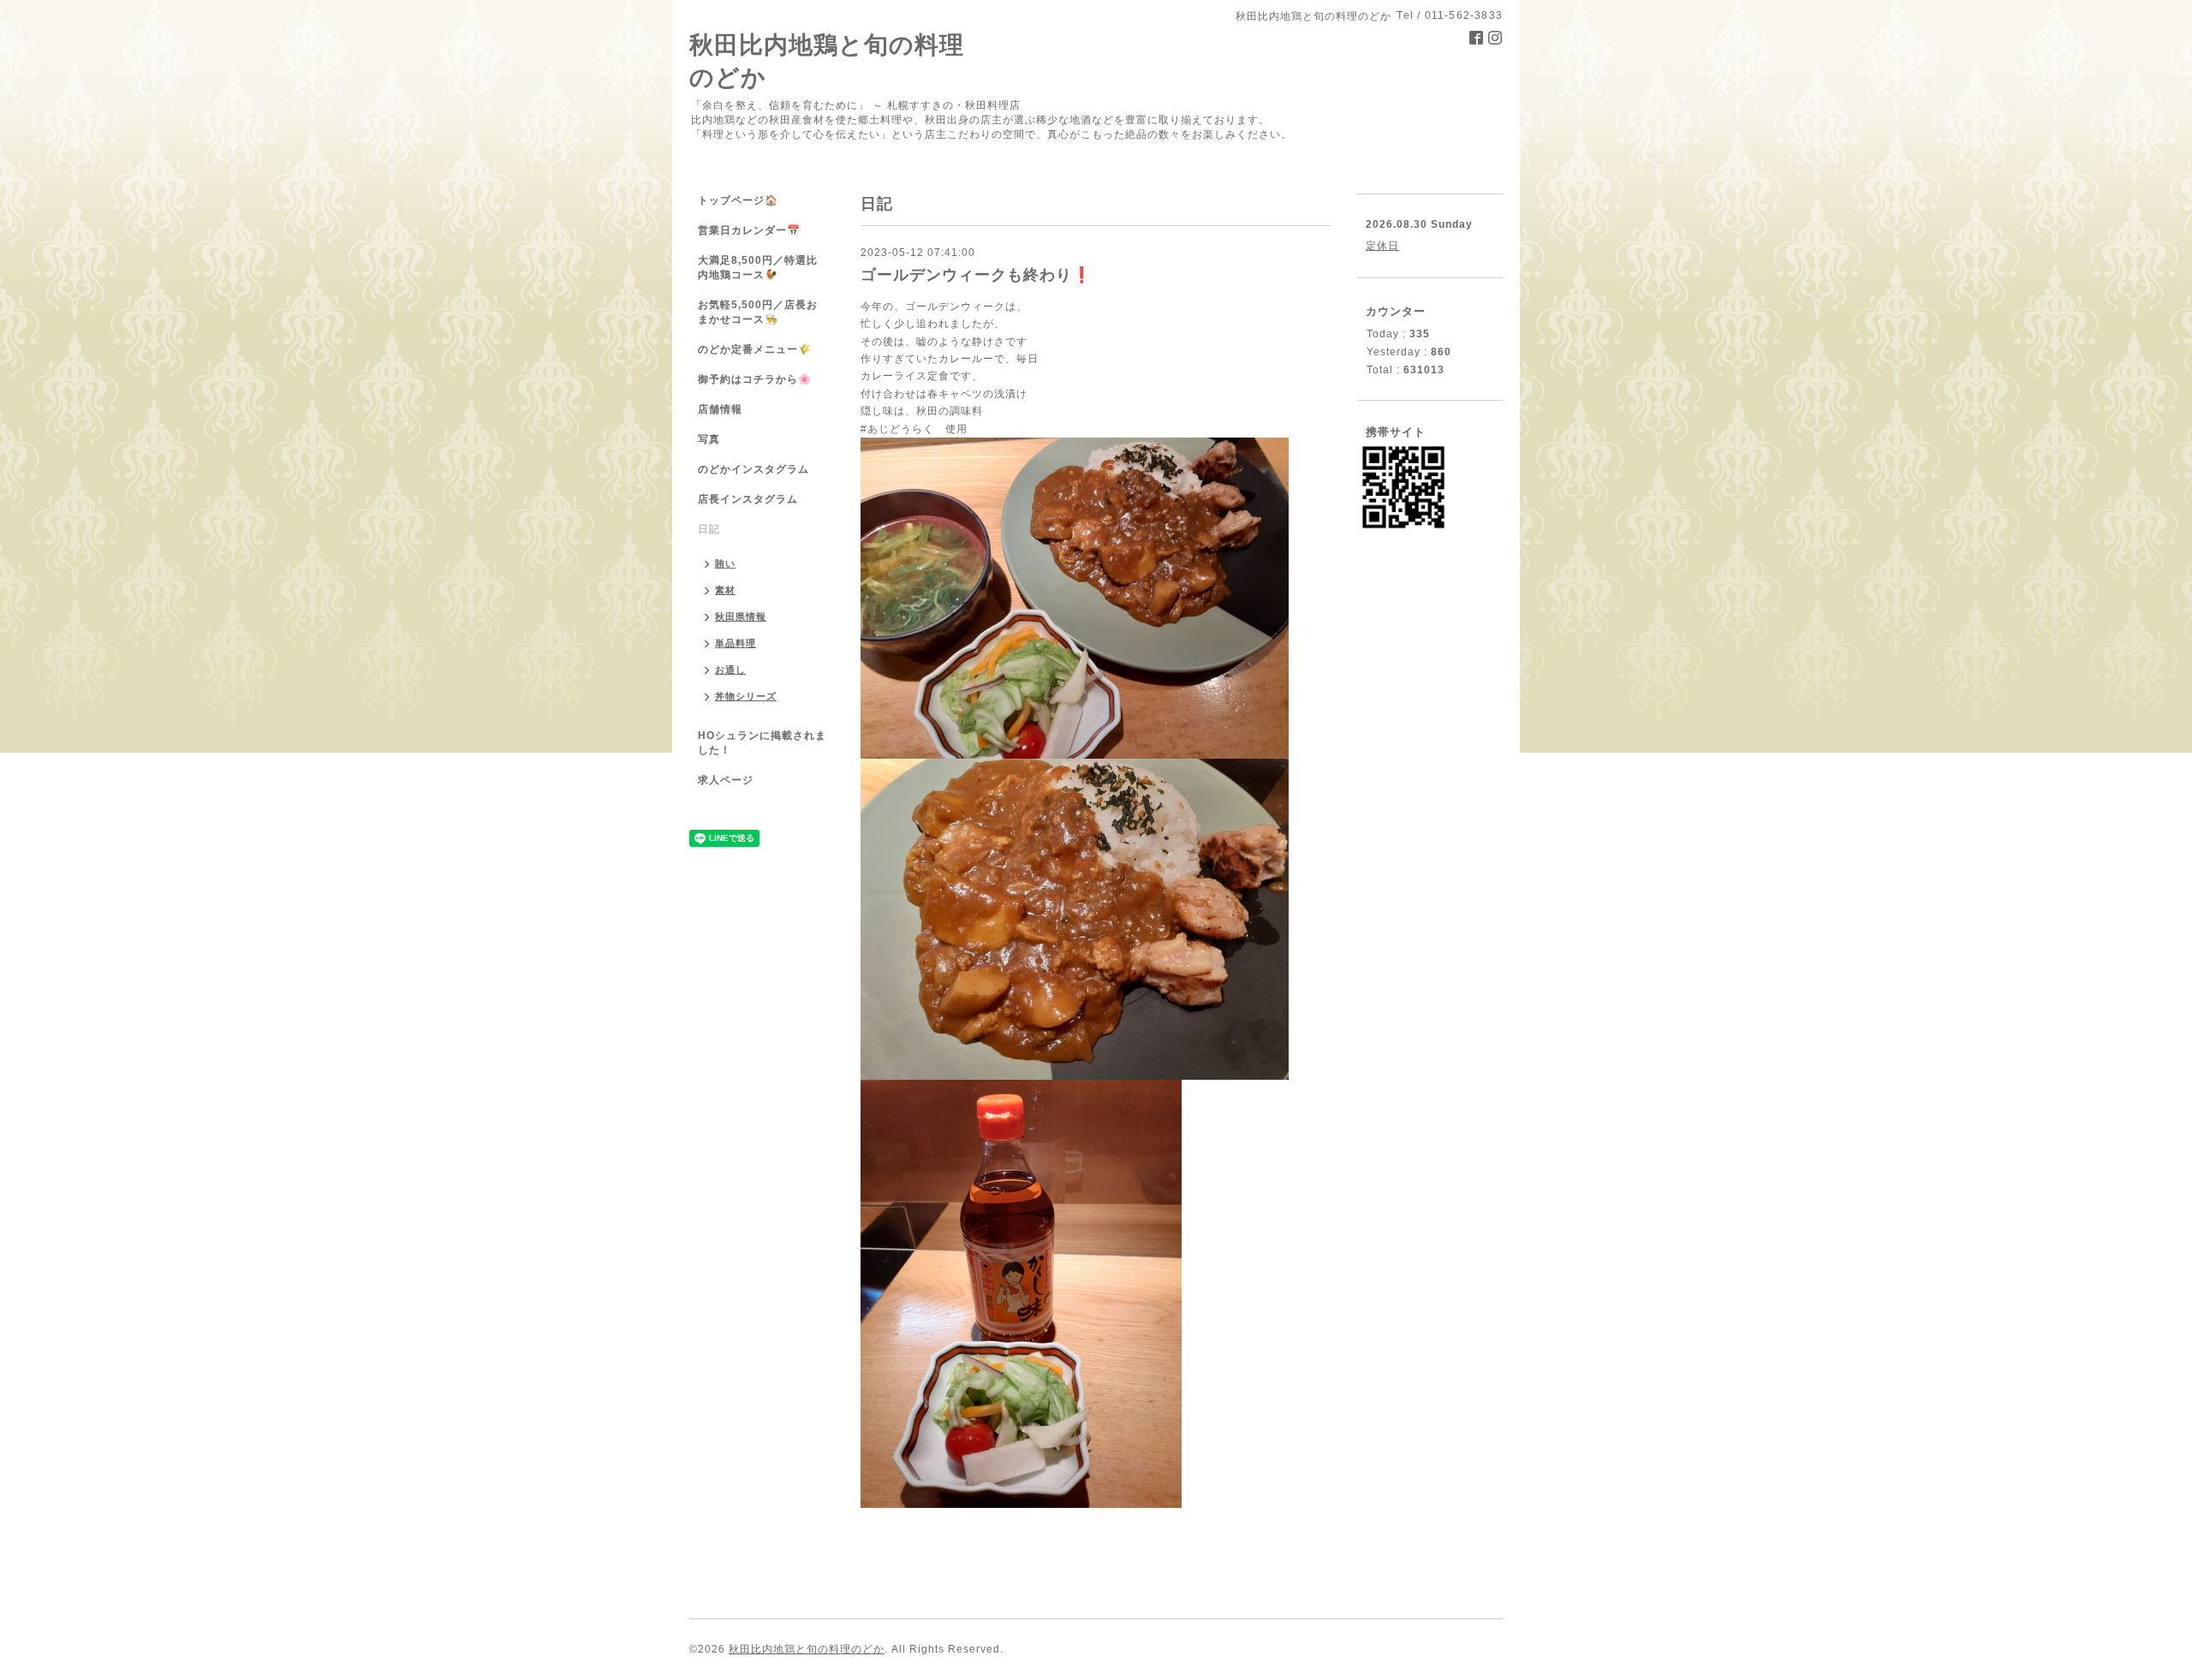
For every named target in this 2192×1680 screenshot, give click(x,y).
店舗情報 (720, 409)
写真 (709, 439)
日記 (709, 529)
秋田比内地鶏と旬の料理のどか (807, 1649)
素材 (725, 590)
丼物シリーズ (746, 696)
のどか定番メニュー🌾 (755, 349)
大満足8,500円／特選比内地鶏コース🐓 (758, 268)
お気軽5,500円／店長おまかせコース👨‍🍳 (758, 312)
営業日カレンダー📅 (749, 230)
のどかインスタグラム (753, 469)
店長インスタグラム (748, 499)
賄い (725, 563)
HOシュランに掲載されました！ (762, 743)
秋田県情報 (741, 617)
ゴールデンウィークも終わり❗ (976, 275)
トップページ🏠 (738, 200)
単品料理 (736, 643)
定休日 (1382, 246)
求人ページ (726, 780)
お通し (730, 670)
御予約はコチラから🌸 (755, 379)
